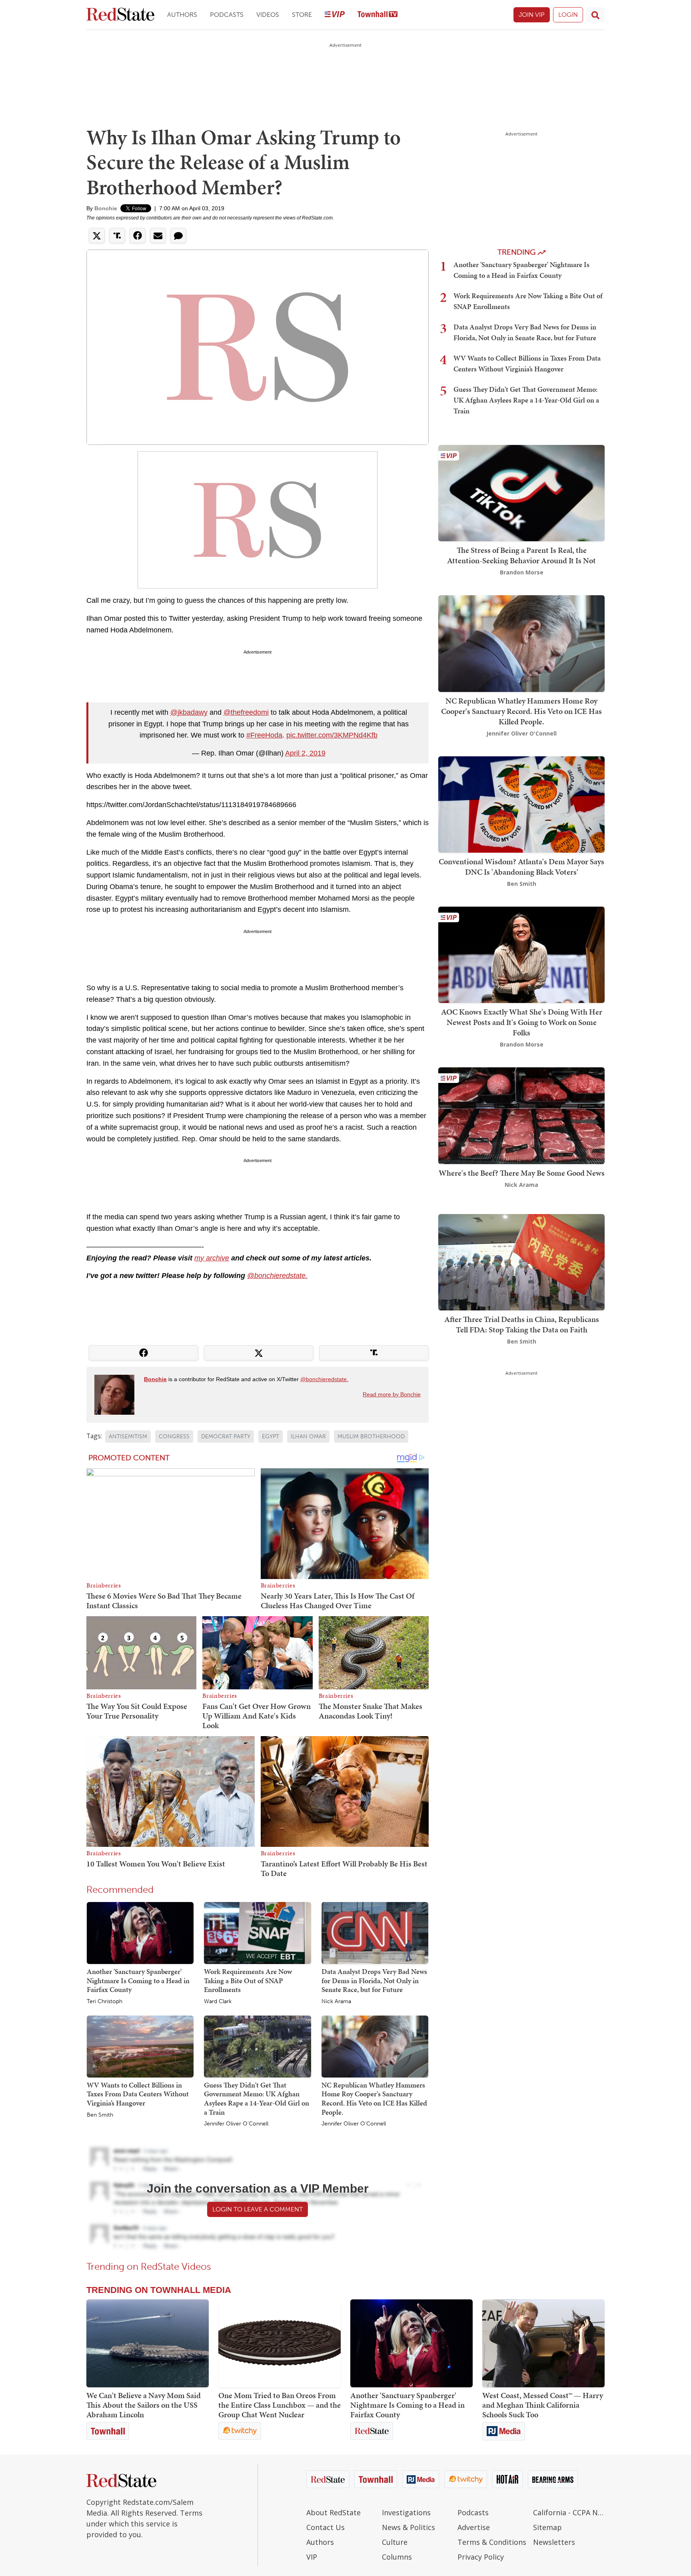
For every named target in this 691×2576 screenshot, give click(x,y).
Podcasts (227, 15)
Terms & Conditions (492, 2542)
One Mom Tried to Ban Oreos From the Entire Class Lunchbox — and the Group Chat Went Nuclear (280, 2405)
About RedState (334, 2512)
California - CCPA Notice (569, 2512)
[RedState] (120, 15)
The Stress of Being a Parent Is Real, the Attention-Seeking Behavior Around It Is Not (521, 555)
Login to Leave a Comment (258, 2209)
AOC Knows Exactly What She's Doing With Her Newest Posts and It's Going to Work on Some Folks (522, 1022)
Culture (395, 2542)
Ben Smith (100, 2115)
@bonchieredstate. (277, 1276)
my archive (212, 1258)
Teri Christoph (105, 2002)
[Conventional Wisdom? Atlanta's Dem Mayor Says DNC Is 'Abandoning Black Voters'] (521, 804)
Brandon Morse (522, 572)
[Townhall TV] (377, 15)
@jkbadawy (189, 712)
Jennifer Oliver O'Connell (236, 2124)
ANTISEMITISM (128, 1437)
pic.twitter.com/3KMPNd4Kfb (332, 735)
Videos (268, 15)
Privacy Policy (481, 2557)
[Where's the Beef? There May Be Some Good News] (521, 1115)
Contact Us (326, 2527)
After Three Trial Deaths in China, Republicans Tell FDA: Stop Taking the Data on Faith (522, 1324)
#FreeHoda (264, 735)
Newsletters (554, 2542)
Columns (397, 2557)
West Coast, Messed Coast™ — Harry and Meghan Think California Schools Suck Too (543, 2405)
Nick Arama (336, 2002)
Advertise (474, 2527)
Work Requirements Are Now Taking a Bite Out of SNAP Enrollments (248, 1980)
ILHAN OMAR (308, 1437)
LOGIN (568, 15)
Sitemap (547, 2527)
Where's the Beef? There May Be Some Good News (522, 1173)
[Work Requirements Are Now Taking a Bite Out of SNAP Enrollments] (257, 1932)
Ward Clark (218, 2002)
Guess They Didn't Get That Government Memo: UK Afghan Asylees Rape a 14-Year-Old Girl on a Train (257, 2098)
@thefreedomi (246, 712)
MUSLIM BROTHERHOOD (371, 1437)
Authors (182, 15)
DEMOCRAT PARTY (226, 1437)
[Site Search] (595, 15)
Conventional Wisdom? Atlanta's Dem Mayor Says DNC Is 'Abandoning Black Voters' (521, 867)
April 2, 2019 (305, 753)
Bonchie (106, 208)
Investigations (406, 2512)
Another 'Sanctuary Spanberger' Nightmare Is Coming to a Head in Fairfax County (138, 1980)
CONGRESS (174, 1437)
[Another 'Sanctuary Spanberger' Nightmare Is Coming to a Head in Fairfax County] (140, 1932)
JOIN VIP (532, 15)
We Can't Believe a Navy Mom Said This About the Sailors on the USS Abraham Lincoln (144, 2405)
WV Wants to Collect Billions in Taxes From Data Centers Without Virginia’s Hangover (138, 2094)
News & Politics (408, 2527)
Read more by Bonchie (392, 1394)
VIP (312, 2557)
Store (302, 15)
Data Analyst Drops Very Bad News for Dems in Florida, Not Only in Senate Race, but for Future (374, 1980)
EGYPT (271, 1437)
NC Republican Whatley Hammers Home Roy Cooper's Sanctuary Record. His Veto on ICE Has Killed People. (374, 2098)
